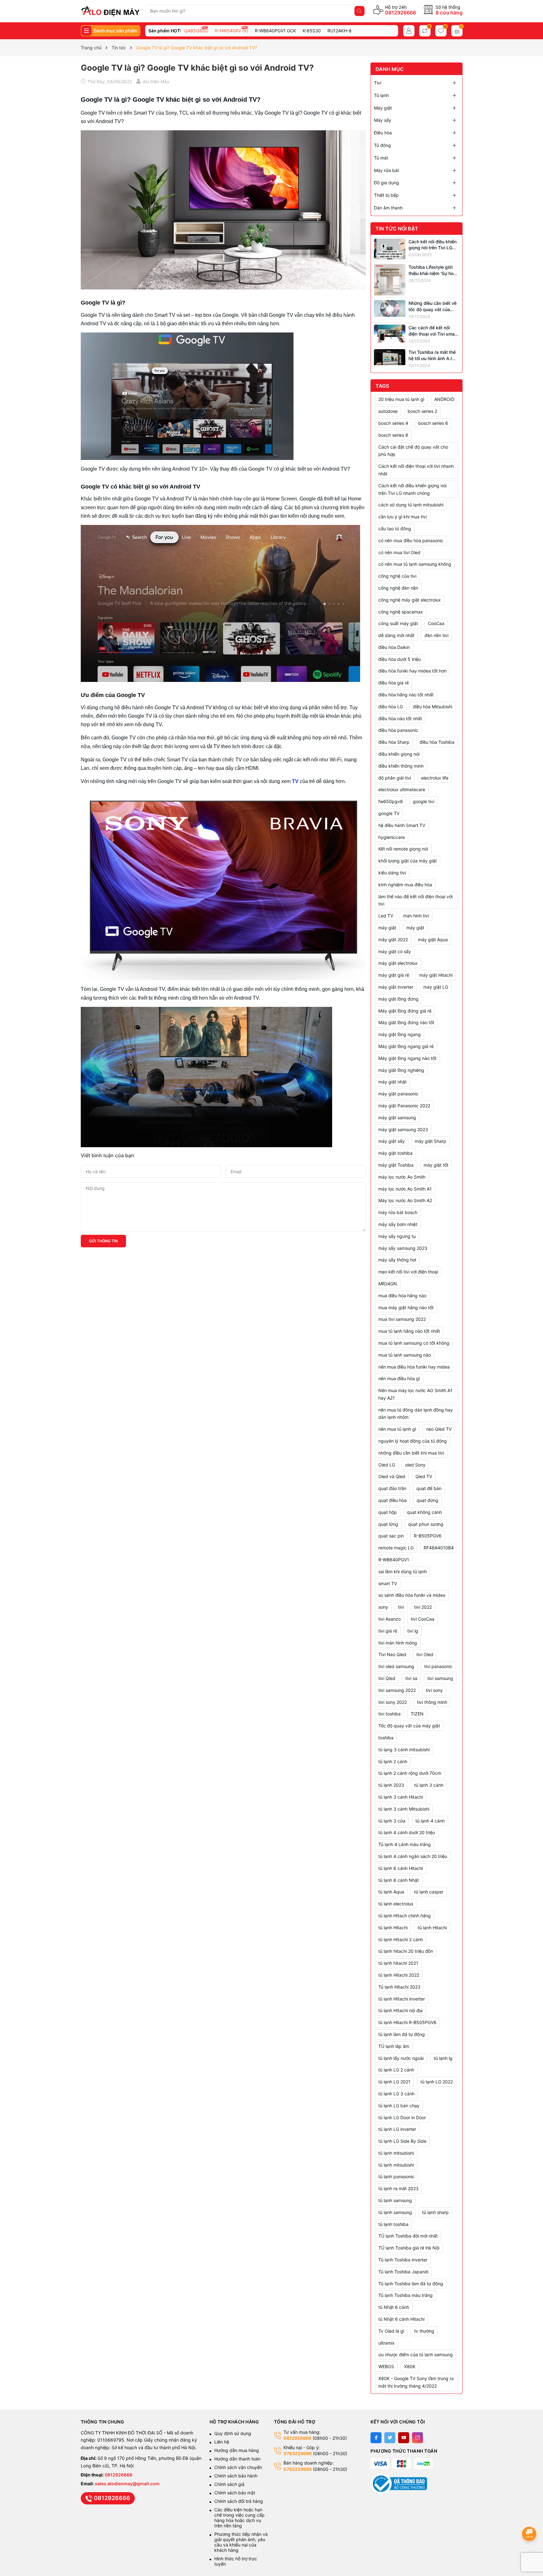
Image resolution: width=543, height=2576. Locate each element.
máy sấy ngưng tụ (397, 1236)
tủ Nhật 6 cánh (394, 2307)
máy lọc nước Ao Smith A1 (405, 1189)
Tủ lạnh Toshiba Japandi (403, 2272)
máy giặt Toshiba (396, 1165)
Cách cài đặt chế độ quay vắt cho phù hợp (413, 451)
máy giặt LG (436, 987)
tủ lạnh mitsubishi (396, 2165)
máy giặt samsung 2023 (403, 1129)
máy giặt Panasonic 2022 (404, 1106)
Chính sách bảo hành (236, 2476)
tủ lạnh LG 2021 (394, 2082)
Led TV (386, 916)
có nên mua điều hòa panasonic (411, 540)
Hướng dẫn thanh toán (237, 2459)
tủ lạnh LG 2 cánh (396, 2070)
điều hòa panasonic (398, 730)
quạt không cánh (424, 1512)
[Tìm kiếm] (359, 11)
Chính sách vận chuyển (239, 2467)
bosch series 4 (393, 423)
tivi (401, 1607)
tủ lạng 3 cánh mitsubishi (404, 1750)
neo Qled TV (439, 1429)
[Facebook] (376, 2438)
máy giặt (415, 928)
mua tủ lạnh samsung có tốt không (414, 1343)
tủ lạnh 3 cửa (392, 1821)
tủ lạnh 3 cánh (429, 1785)
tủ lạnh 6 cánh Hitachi (401, 1868)
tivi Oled (425, 1654)
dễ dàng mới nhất (396, 635)
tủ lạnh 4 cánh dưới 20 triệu (407, 1832)
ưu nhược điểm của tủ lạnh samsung (416, 2355)
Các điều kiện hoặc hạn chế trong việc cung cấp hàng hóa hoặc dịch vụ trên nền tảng (239, 2518)
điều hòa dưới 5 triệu (400, 659)
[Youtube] (404, 2438)
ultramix (387, 2343)
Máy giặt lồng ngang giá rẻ (406, 1046)
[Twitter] (390, 2438)
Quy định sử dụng (233, 2433)
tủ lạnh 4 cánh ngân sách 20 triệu (413, 1856)
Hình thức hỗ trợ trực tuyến (236, 2561)
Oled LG (387, 1465)
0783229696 (298, 2453)
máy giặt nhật (392, 1082)
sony (383, 1607)
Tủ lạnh (381, 95)
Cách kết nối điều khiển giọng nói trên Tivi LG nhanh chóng (412, 489)
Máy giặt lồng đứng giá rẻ (405, 1011)
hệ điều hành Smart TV (402, 825)
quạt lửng (388, 1524)
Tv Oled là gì (391, 2331)
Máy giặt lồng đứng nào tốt (406, 1022)
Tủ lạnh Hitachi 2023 (399, 1987)
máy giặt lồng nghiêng (401, 1070)
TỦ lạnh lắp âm (394, 2046)
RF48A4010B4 (439, 1548)
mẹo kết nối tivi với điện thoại (408, 1272)
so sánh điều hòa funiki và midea (412, 1595)
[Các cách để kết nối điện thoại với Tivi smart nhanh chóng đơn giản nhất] (390, 333)
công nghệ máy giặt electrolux (410, 600)
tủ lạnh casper (429, 1892)
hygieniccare (392, 837)
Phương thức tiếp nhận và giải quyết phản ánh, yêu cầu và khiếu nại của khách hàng (241, 2542)
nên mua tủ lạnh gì (397, 1429)
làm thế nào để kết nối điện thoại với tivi (415, 900)
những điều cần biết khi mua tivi (411, 1453)
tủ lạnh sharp (435, 2212)
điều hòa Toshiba (437, 742)
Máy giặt (383, 108)
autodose (388, 411)
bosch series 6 (433, 423)
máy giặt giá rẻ (394, 975)
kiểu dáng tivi (392, 873)
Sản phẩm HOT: (165, 31)
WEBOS (386, 2366)
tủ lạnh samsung (395, 2212)
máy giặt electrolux (398, 963)
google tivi (424, 801)
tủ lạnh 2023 (391, 1785)
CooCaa (436, 623)
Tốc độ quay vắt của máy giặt (409, 1726)
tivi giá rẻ (388, 1631)
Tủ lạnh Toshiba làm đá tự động (411, 2284)
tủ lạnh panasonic (396, 2176)
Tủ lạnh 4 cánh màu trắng (405, 1844)
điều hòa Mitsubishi (433, 707)
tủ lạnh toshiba (393, 2224)
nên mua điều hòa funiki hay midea (414, 1367)
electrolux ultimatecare (402, 789)
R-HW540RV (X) (232, 31)
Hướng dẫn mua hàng (237, 2450)
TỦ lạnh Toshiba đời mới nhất (408, 2236)
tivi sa (411, 1678)
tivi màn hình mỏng (398, 1643)
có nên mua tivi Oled (399, 552)
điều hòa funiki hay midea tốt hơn (412, 671)
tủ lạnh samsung (395, 2200)
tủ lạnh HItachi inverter (402, 1999)
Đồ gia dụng (387, 183)
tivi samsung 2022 (397, 1690)
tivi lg (413, 1631)
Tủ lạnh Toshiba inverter (403, 2260)
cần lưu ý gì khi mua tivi (403, 517)
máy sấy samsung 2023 (403, 1248)
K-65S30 (312, 31)
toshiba (386, 1738)
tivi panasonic (438, 1666)
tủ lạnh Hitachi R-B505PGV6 (407, 2022)
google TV (389, 813)
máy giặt (387, 928)
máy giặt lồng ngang (400, 1034)
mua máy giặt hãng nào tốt (406, 1307)
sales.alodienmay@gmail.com (127, 2484)
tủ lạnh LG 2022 (437, 2082)
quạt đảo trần (392, 1488)
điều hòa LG (391, 707)
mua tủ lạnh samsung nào (405, 1355)
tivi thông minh (432, 1702)
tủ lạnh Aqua (391, 1892)
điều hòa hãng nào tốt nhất (406, 695)
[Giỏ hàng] (457, 31)
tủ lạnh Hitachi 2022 (399, 1975)
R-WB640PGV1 (394, 1560)
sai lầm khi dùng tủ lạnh (403, 1572)
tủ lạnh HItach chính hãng (405, 1916)
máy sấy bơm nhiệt (398, 1224)
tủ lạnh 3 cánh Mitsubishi (404, 1809)
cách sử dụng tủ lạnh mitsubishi (411, 505)
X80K (410, 2366)
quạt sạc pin (391, 1536)
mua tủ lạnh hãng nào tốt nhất (409, 1331)
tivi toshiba (389, 1714)
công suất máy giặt (398, 623)
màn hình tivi (416, 916)
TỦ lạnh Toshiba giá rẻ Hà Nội (409, 2248)
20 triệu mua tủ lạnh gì (401, 399)
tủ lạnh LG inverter (397, 2129)
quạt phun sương (426, 1524)
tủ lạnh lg (443, 2058)
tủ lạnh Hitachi (393, 1928)
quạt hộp (388, 1512)
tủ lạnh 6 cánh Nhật (399, 1880)
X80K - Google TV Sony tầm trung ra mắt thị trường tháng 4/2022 (416, 2382)
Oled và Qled (392, 1476)
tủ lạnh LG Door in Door (402, 2117)
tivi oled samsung (396, 1666)
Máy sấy (383, 120)
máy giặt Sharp (431, 1141)
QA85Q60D (196, 31)
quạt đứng (428, 1500)
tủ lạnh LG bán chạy (399, 2106)
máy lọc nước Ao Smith (402, 1177)
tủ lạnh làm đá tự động (402, 2034)
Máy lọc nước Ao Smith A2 (405, 1200)
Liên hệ (222, 2442)
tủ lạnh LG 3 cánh (396, 2094)
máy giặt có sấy (395, 951)
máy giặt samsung (397, 1118)
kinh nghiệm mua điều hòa (405, 885)
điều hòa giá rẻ (394, 683)
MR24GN (388, 1284)
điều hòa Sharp (394, 742)
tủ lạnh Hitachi (432, 1928)
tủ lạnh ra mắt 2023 (398, 2188)
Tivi (378, 83)
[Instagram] (417, 2438)
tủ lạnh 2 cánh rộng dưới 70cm (410, 1773)
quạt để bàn (429, 1488)
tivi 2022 (423, 1607)
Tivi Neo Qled (392, 1654)
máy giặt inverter (396, 987)
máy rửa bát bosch (398, 1212)
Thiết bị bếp (386, 195)
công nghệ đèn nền (398, 588)
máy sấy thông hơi (397, 1260)
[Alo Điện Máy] (110, 11)
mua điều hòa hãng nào (402, 1296)
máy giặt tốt (436, 1165)
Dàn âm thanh (388, 208)
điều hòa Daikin (394, 647)
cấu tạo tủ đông (395, 529)
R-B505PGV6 (428, 1536)
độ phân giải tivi (395, 778)
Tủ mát (381, 158)
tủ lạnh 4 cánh (430, 1821)
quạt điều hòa (392, 1500)
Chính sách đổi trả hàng (239, 2501)
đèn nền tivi (436, 635)
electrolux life (435, 778)
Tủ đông (382, 145)
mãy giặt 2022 (393, 940)
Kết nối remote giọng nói (403, 849)
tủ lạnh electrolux (396, 1904)
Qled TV (424, 1476)
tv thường (424, 2331)
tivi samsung (440, 1678)
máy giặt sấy (392, 1141)
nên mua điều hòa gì (399, 1378)
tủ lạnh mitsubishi (396, 2153)
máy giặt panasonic (398, 1094)
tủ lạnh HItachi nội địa (400, 2010)
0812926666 (400, 13)
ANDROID (444, 399)
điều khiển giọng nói (399, 754)
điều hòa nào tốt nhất (400, 718)
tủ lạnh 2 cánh (393, 1761)
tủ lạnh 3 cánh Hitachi (401, 1797)
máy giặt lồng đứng (398, 999)
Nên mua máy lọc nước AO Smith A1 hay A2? (415, 1394)
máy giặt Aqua (433, 940)
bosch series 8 (393, 435)
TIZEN (417, 1714)
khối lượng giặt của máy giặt (408, 861)
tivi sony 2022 (393, 1702)
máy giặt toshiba (395, 1153)
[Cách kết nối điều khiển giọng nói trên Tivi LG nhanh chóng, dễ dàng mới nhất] (390, 248)
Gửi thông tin (103, 1241)
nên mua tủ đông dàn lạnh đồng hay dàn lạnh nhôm (416, 1414)
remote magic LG (396, 1548)
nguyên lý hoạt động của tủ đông (413, 1441)
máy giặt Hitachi (436, 975)
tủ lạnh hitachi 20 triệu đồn (406, 1951)
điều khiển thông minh (401, 766)
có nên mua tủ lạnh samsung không (415, 564)
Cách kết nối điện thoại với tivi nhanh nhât (416, 470)
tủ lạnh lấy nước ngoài (401, 2058)
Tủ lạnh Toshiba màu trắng (406, 2295)
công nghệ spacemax (401, 612)
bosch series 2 (422, 411)
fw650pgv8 (391, 801)
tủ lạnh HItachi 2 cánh (401, 1939)
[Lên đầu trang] (530, 2517)
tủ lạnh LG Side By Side (402, 2141)
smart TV (388, 1583)
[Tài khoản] (409, 31)
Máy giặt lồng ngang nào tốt (407, 1058)
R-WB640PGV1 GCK (275, 31)
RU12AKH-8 (340, 31)
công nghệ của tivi (397, 576)
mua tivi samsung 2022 (402, 1319)
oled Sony (415, 1465)
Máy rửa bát (387, 170)
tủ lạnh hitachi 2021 (398, 1963)
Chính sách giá (229, 2484)
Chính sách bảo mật (235, 2493)
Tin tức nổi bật (397, 229)
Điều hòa (383, 133)
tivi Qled (387, 1678)
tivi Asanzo (389, 1619)
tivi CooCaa (422, 1619)
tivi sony (434, 1690)
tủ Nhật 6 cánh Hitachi (401, 2319)
